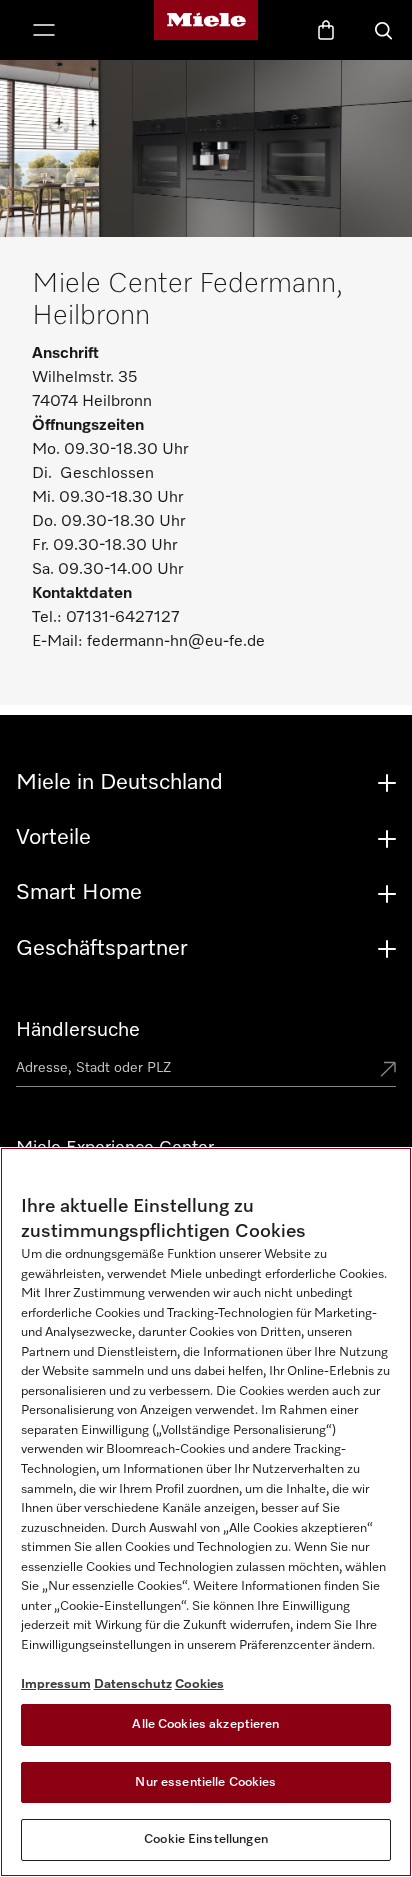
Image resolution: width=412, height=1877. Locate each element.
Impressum (56, 1684)
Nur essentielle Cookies (205, 1782)
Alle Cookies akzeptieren (205, 1724)
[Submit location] (388, 1071)
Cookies (199, 1684)
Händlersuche (78, 1030)
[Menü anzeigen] (44, 32)
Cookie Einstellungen (206, 1839)
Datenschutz (133, 1684)
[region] (206, 1512)
